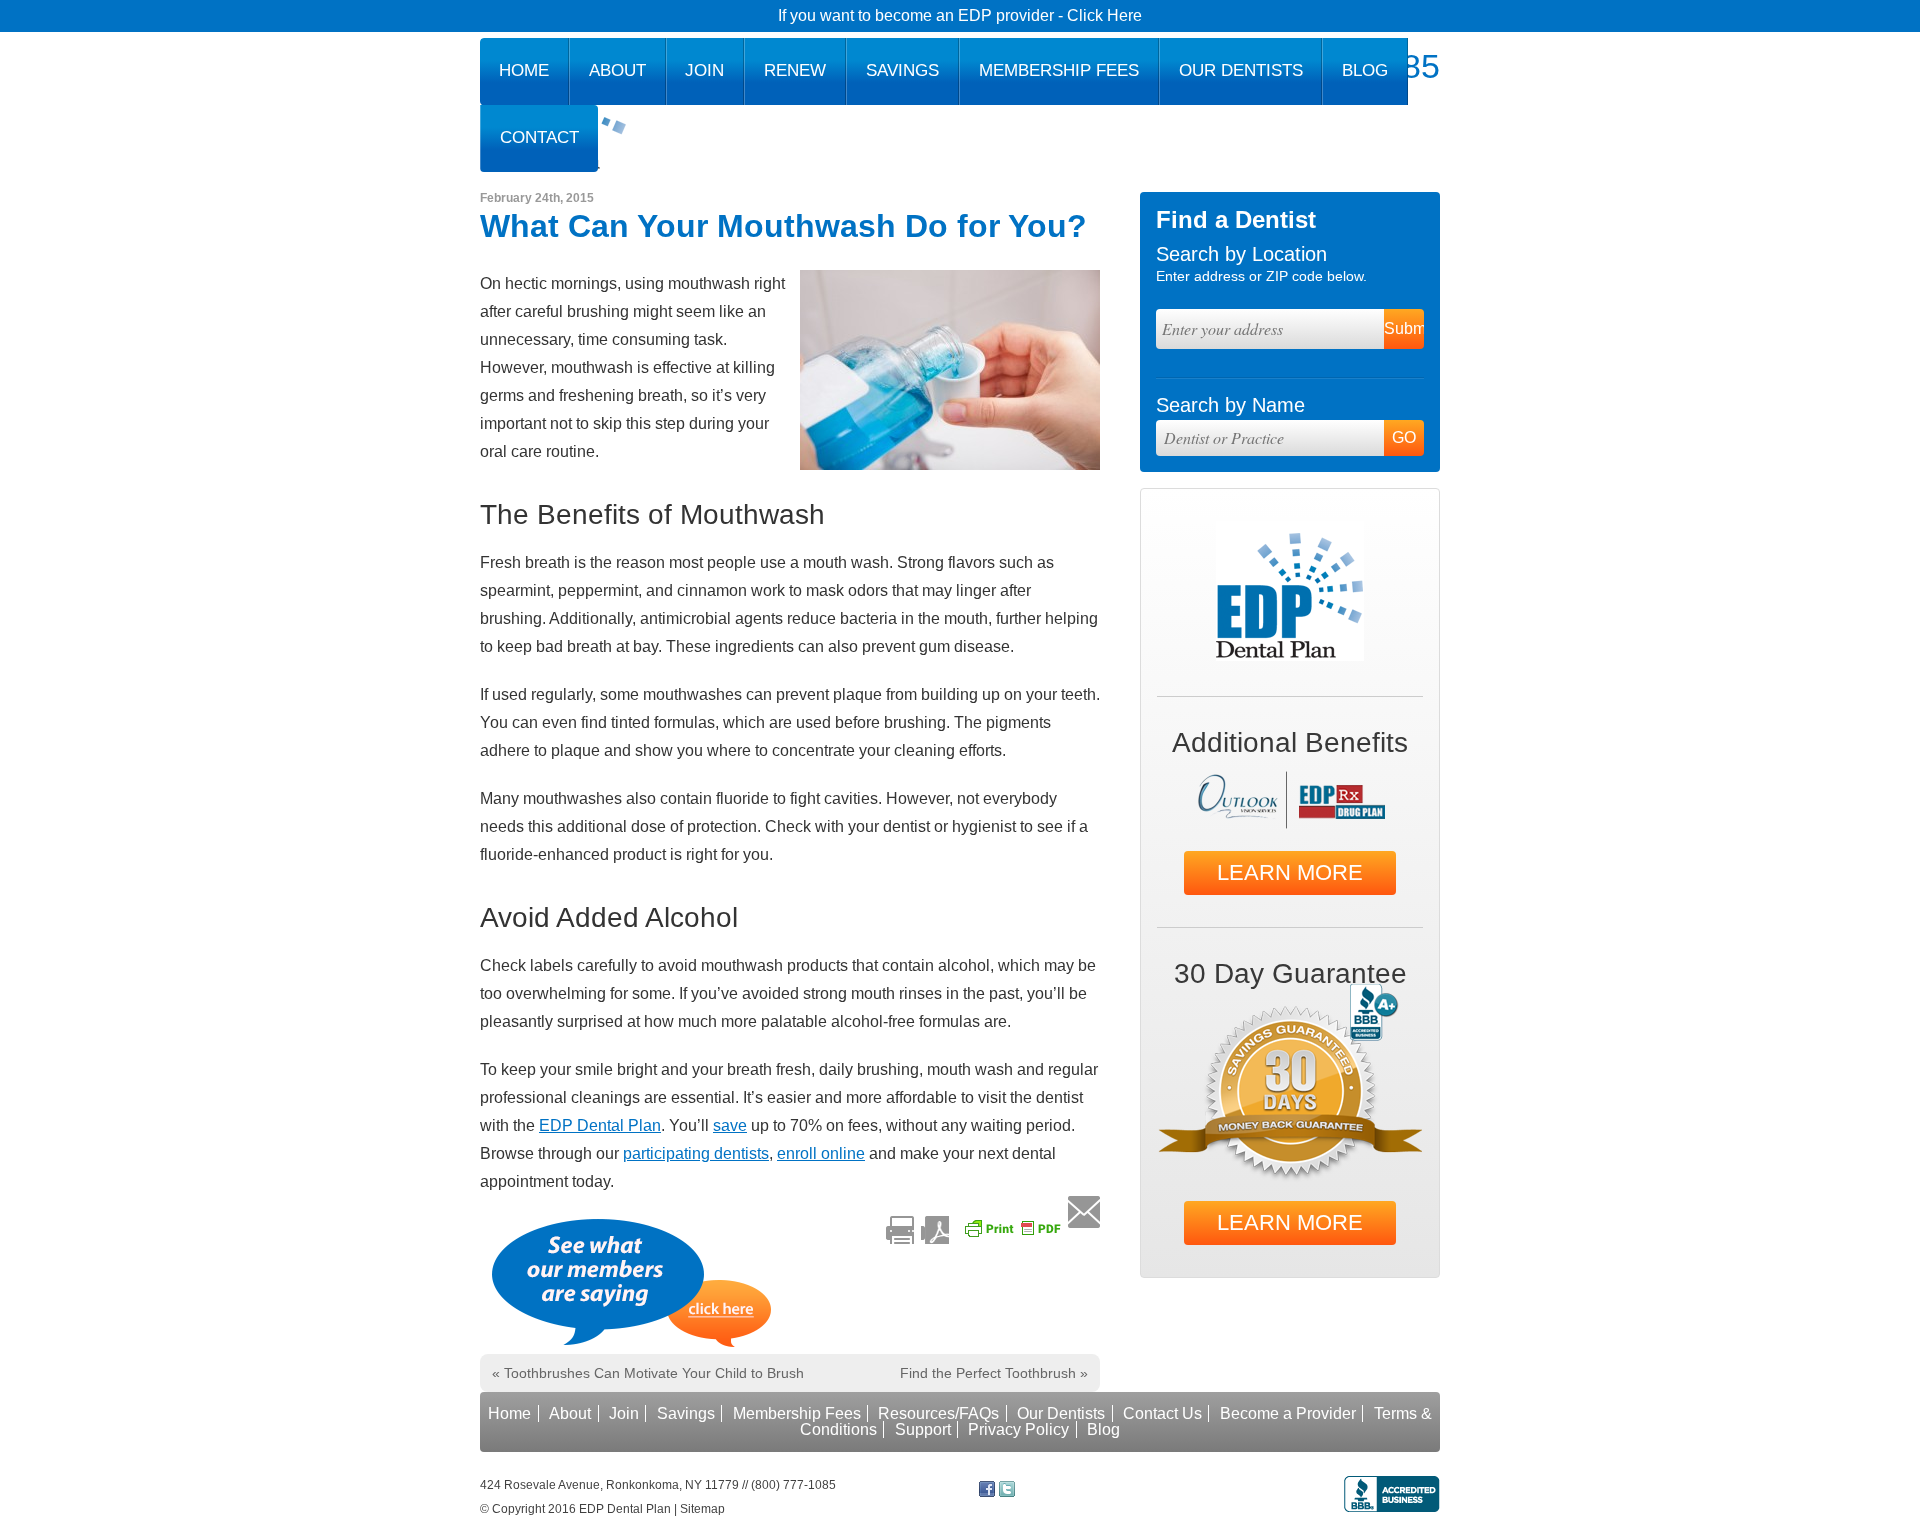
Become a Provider (1288, 1413)
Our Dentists (1241, 70)
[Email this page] (1084, 1212)
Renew (795, 70)
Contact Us (1162, 1413)
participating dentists (696, 1153)
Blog (1365, 70)
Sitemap (702, 1509)
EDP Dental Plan (600, 1125)
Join (704, 70)
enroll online (821, 1153)
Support (923, 1429)
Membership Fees (1059, 70)
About (617, 70)
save (730, 1125)
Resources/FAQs (938, 1413)
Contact (539, 137)
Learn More (1290, 872)
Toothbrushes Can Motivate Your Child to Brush (648, 1373)
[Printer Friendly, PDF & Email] (977, 1230)
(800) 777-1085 (793, 1485)
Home (524, 70)
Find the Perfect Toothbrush (994, 1373)
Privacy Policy (1018, 1429)
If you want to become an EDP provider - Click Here (960, 15)
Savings (902, 70)
